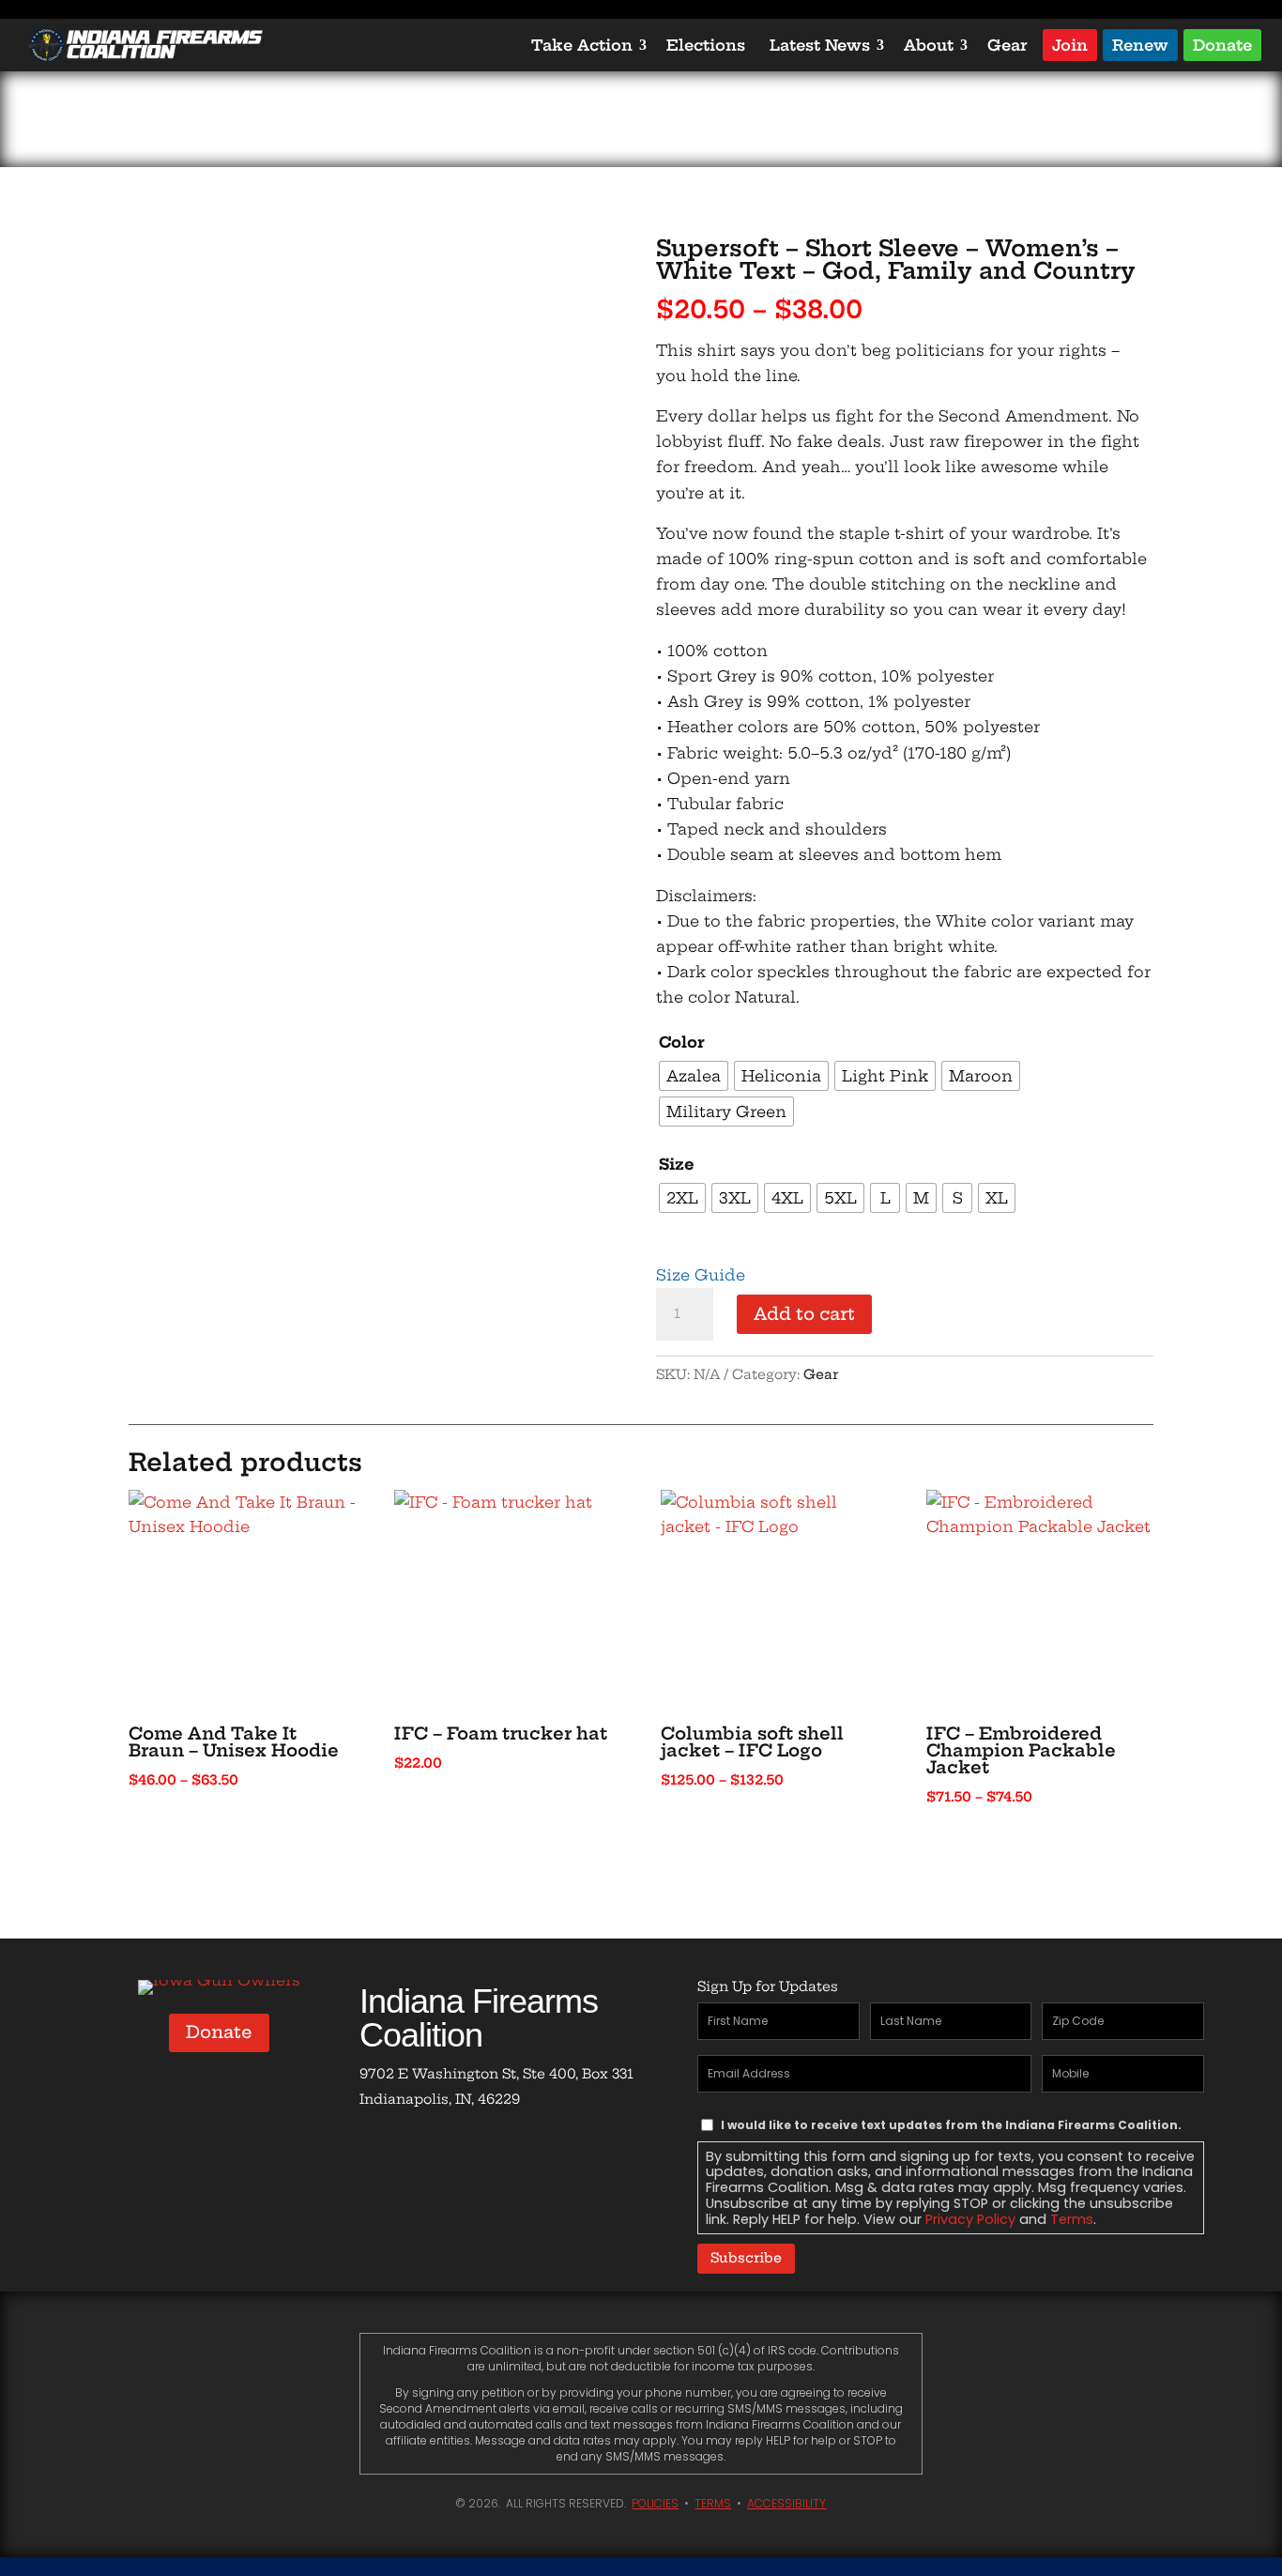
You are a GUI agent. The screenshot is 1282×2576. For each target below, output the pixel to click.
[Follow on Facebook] (382, 2154)
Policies (655, 2503)
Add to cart (804, 1314)
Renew (1140, 44)
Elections (706, 45)
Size (677, 1164)
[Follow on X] (435, 2154)
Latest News (820, 45)
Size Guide (701, 1275)
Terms (1072, 2219)
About (929, 45)
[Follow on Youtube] (540, 2154)
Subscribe (746, 2258)
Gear (1007, 45)
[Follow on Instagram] (487, 2154)
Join (1070, 44)
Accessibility (786, 2503)
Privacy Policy (970, 2219)
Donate (1222, 44)
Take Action (582, 45)
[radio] (694, 1076)
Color (682, 1042)
